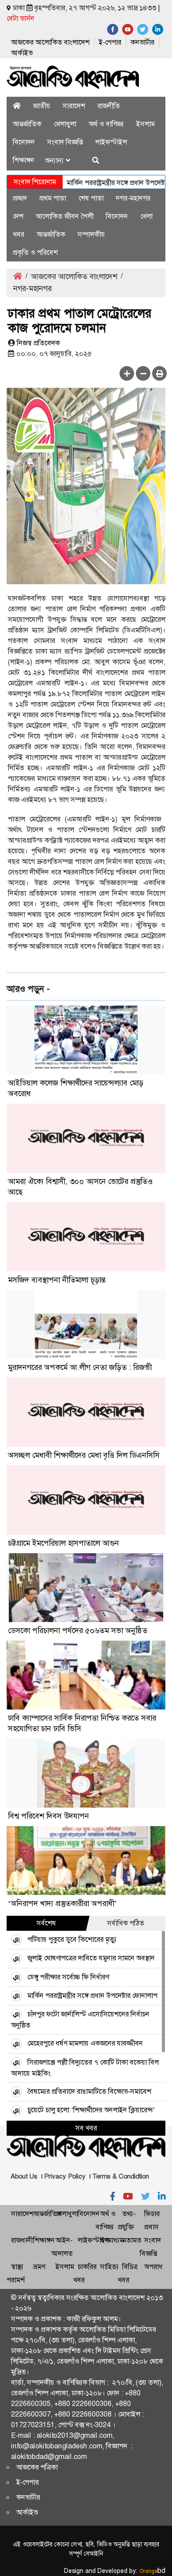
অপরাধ (153, 2267)
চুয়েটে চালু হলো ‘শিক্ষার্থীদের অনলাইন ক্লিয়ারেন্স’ (91, 2110)
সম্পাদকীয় (91, 234)
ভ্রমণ (39, 2267)
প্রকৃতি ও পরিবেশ (35, 252)
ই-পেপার (110, 42)
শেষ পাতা (91, 198)
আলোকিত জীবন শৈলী (65, 216)
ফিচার (152, 2214)
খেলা (146, 216)
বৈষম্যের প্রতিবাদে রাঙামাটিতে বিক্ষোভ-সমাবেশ (89, 2091)
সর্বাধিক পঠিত (126, 1923)
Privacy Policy (65, 2176)
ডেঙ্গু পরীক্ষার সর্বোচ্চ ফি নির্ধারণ (68, 1977)
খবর (19, 234)
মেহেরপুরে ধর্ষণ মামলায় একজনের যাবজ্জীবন (85, 2043)
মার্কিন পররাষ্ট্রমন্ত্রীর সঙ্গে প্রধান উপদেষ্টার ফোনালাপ (92, 1995)
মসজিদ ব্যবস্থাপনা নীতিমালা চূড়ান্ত (57, 1280)
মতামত (132, 2240)
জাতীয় (42, 106)
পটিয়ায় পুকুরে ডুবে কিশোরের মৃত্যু (72, 1939)
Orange (152, 2571)
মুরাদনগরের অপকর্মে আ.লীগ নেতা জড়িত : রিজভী (80, 1367)
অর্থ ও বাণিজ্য (106, 124)
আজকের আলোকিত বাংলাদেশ (50, 42)
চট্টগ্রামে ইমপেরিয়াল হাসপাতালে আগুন (64, 1543)
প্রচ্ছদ (20, 198)
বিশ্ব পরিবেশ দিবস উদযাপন (49, 1816)
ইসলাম (146, 124)
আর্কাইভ (22, 53)
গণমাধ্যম (112, 2240)
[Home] (17, 106)
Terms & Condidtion (121, 2176)
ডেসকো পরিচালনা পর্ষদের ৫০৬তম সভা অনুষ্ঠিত (78, 1630)
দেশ (18, 216)
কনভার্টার (142, 42)
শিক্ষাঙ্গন (24, 160)
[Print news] (159, 373)
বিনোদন (24, 142)
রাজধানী (22, 2240)
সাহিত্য (109, 2267)
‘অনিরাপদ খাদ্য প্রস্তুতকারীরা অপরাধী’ (62, 1903)
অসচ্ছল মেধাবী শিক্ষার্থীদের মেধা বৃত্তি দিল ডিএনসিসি (84, 1455)
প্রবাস (151, 2227)
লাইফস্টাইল (111, 142)
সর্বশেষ (46, 1923)
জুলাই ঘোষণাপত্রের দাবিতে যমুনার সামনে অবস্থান (91, 1958)
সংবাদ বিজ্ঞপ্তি (65, 142)
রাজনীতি (109, 106)
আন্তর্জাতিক (27, 124)
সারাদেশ (74, 106)
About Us (24, 2176)
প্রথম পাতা (53, 198)
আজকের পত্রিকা (37, 2467)
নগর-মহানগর (133, 198)
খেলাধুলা (65, 124)
